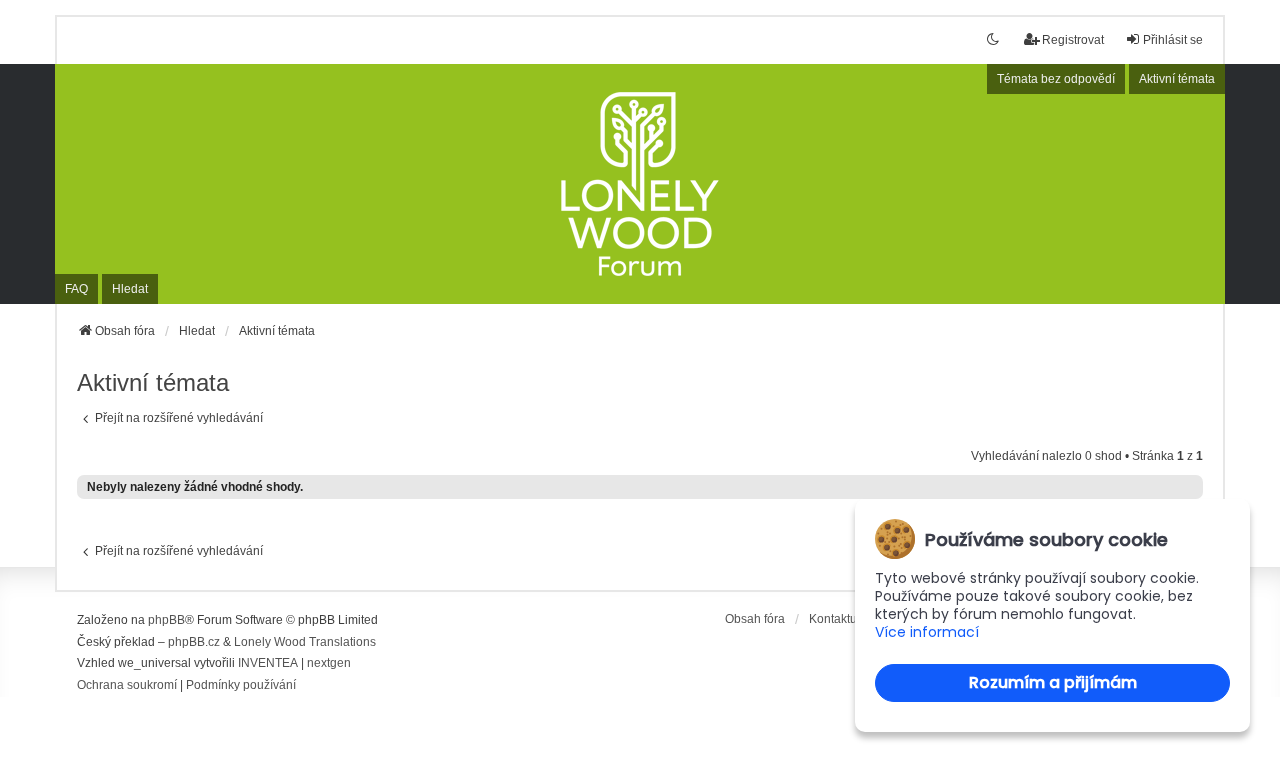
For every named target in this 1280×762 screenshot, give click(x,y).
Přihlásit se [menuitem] (1173, 40)
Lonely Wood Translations (305, 642)
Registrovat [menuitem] (1073, 40)
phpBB (166, 620)
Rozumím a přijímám (1053, 682)
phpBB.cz (194, 642)
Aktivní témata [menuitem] (1177, 79)
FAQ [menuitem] (76, 289)
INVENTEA (268, 663)
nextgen (329, 663)
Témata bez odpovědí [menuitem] (1056, 79)
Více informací (927, 632)
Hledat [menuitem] (130, 289)
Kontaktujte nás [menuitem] (851, 619)
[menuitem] (127, 686)
